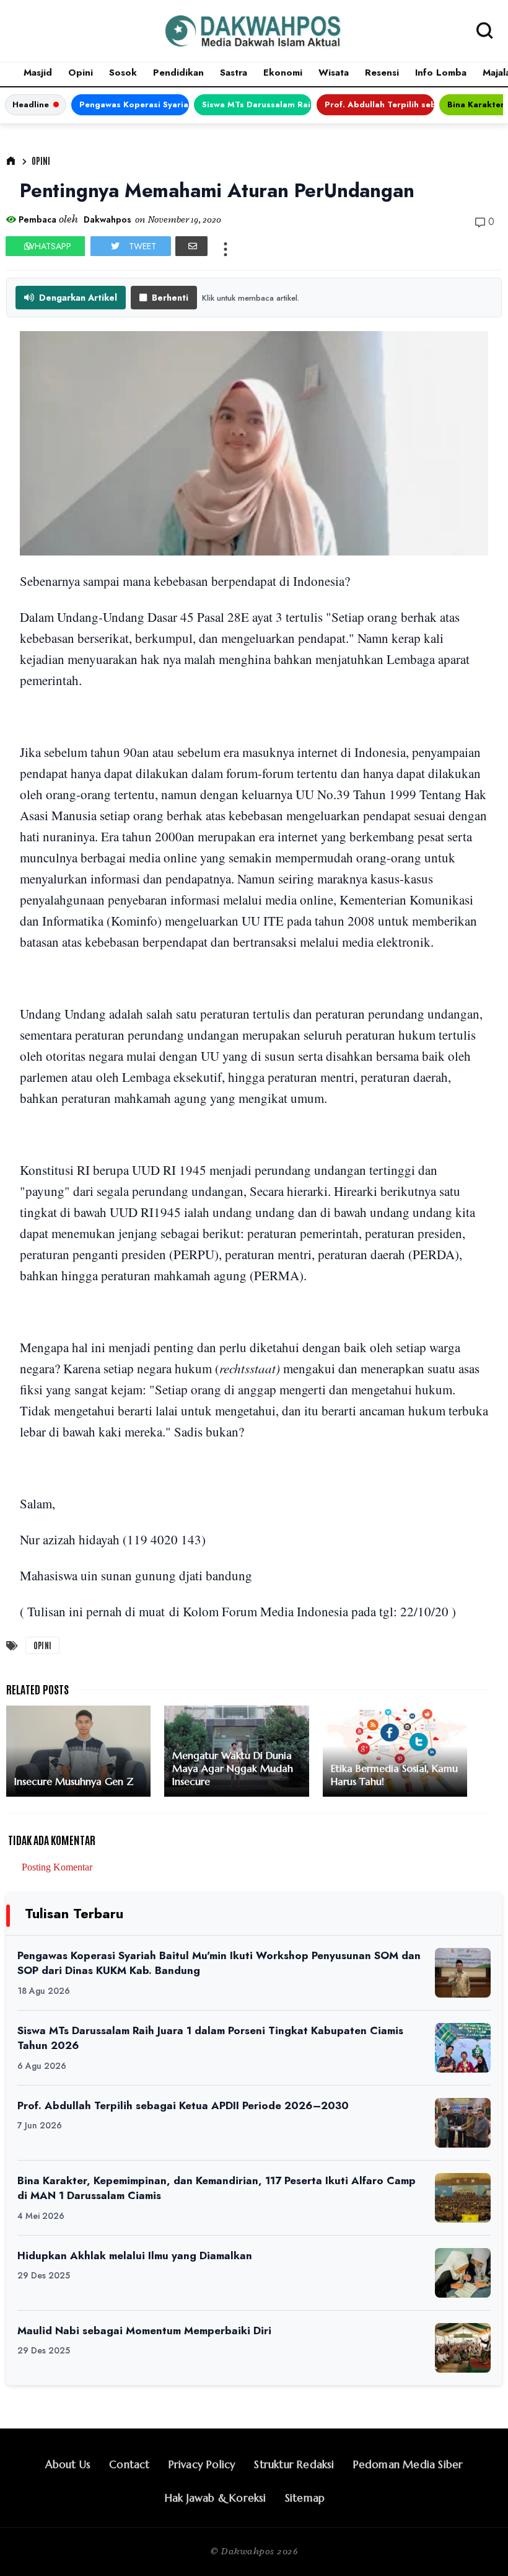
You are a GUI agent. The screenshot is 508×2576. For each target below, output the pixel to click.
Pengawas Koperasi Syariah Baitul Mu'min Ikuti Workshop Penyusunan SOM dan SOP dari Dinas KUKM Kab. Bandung (134, 104)
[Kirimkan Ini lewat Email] (191, 246)
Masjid (38, 73)
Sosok (123, 73)
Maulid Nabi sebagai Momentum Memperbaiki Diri (144, 2330)
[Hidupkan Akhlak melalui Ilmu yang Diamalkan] (463, 2273)
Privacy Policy (202, 2464)
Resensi (382, 73)
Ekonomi (283, 73)
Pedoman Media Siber (408, 2464)
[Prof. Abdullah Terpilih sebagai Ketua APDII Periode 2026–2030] (463, 2123)
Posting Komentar (57, 1867)
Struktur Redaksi (294, 2464)
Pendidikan (178, 73)
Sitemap (305, 2498)
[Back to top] (477, 2546)
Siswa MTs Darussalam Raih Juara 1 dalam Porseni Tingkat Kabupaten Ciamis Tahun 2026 (257, 104)
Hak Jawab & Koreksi (216, 2498)
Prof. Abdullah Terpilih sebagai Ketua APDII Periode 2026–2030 (379, 104)
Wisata (334, 73)
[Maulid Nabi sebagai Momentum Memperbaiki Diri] (463, 2348)
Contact (129, 2464)
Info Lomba (441, 73)
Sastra (234, 73)
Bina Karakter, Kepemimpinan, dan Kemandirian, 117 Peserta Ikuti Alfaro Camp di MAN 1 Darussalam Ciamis (217, 2188)
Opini (81, 73)
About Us (68, 2464)
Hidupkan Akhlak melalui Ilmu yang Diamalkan (135, 2255)
